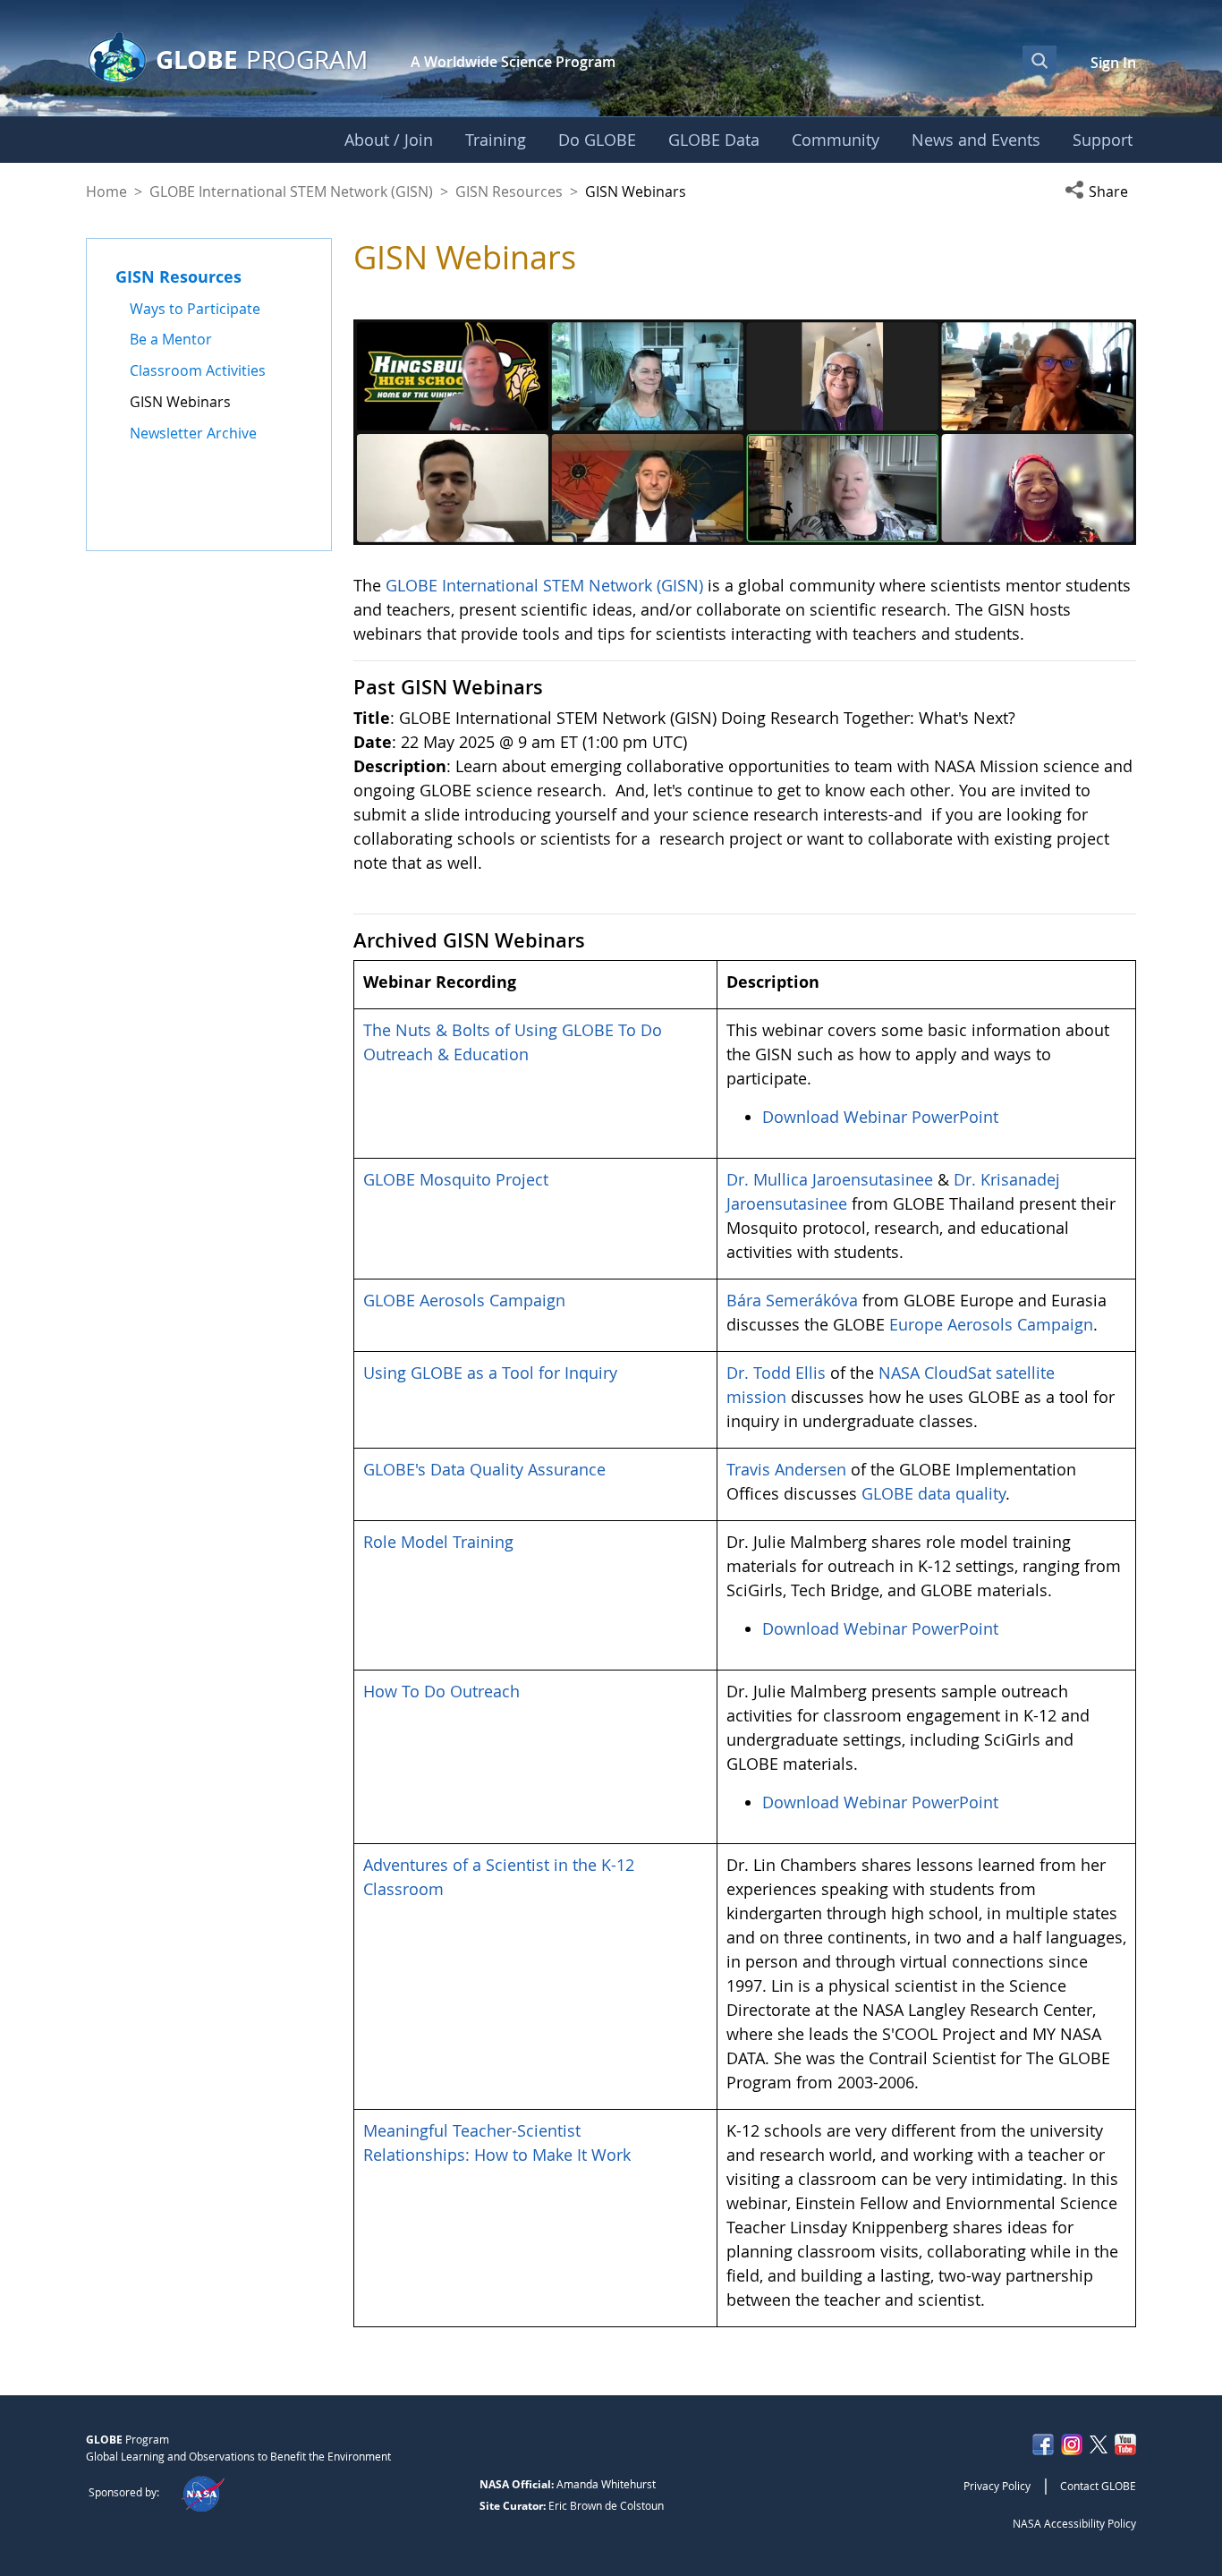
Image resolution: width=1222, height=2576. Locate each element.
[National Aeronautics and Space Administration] (203, 2492)
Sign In (1113, 63)
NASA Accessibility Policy (1074, 2523)
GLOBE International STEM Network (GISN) (291, 191)
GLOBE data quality (933, 1493)
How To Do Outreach (441, 1691)
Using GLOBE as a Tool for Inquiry (490, 1373)
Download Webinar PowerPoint (880, 1117)
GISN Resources (509, 191)
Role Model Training (438, 1542)
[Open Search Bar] (1040, 60)
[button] (1100, 191)
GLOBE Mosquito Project (456, 1179)
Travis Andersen (786, 1469)
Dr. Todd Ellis (776, 1373)
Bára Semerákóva (792, 1300)
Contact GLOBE (1098, 2486)
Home (106, 191)
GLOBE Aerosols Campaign (464, 1300)
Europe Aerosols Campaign (991, 1324)
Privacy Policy (997, 2486)
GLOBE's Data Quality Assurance (484, 1469)
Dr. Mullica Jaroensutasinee (830, 1179)
